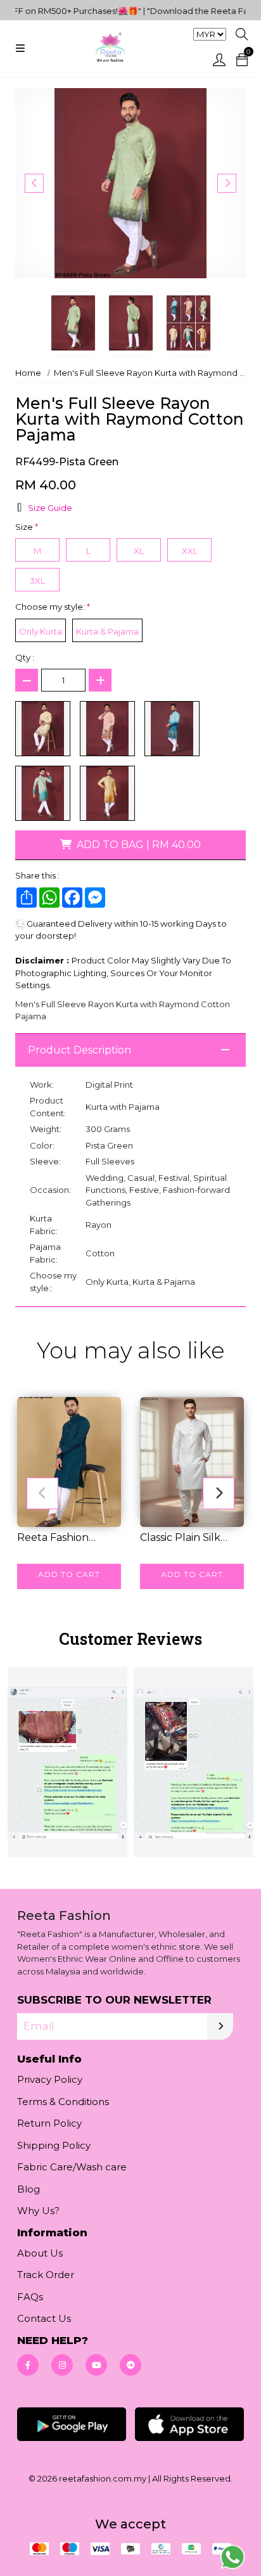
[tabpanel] (130, 1761)
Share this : (37, 875)
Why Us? (38, 2211)
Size (27, 527)
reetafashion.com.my (103, 2478)
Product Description (80, 1050)
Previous (34, 183)
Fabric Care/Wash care (72, 2167)
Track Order (46, 2275)
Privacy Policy (50, 2079)
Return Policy (49, 2123)
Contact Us (44, 2318)
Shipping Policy (54, 2145)
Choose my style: (53, 607)
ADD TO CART (69, 1574)
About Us (40, 2253)
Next (227, 183)
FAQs (30, 2297)
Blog (29, 2189)
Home (28, 373)
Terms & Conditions (63, 2102)
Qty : (25, 657)
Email (39, 2026)
